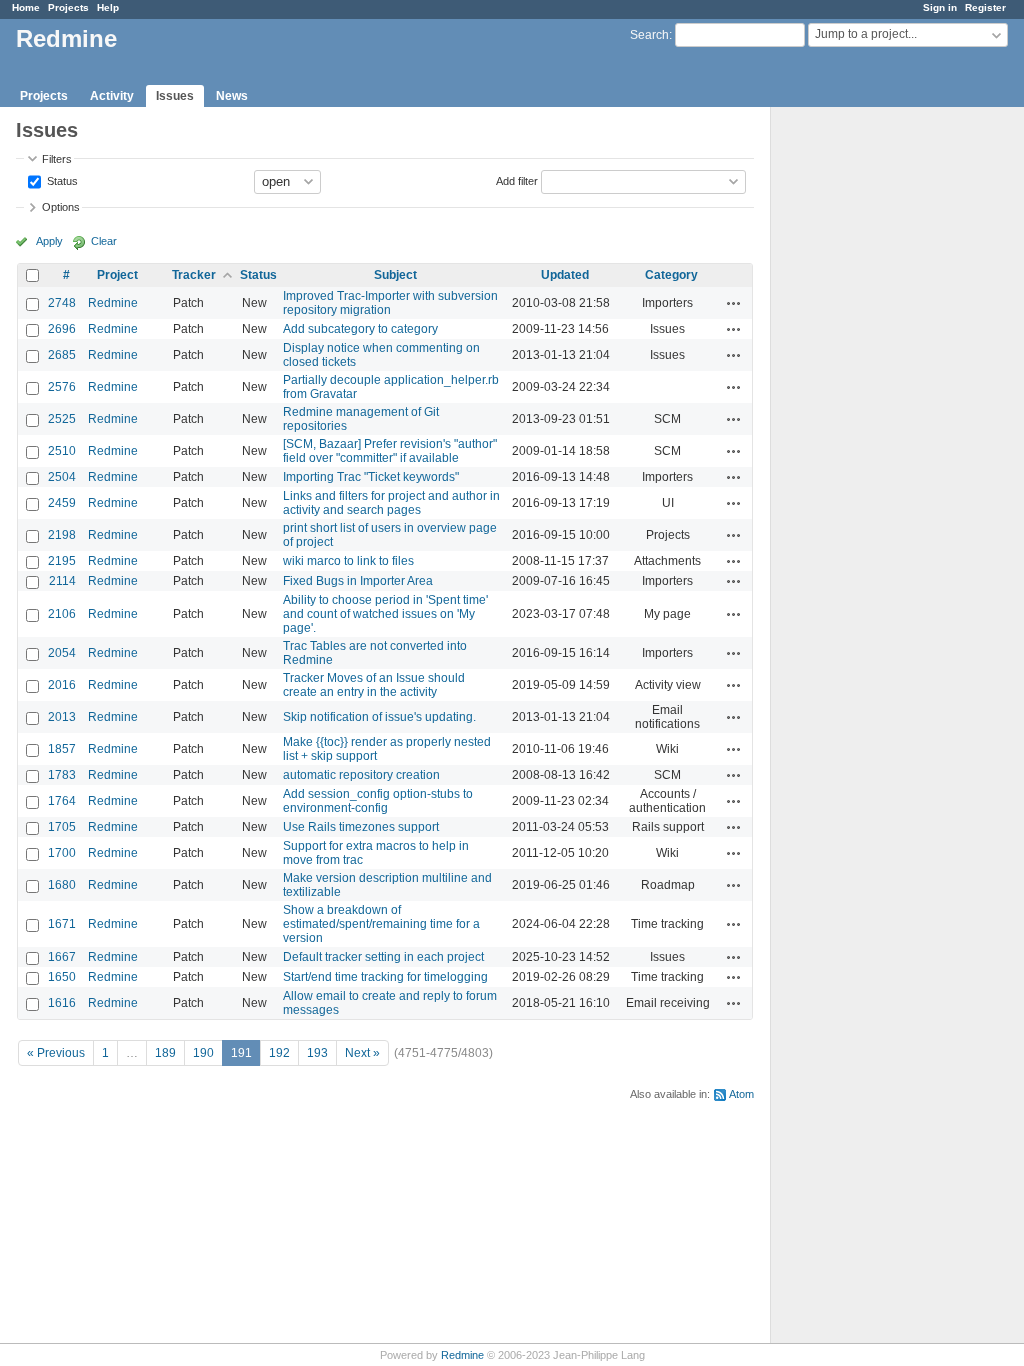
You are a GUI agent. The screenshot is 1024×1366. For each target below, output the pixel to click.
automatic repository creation (361, 775)
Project (117, 275)
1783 (62, 775)
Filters (57, 159)
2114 (62, 581)
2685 (62, 355)
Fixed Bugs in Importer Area (358, 581)
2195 (62, 561)
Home (26, 7)
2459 (62, 503)
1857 (62, 749)
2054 (62, 653)
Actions (734, 303)
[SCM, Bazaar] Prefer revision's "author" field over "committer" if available (390, 451)
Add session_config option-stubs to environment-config (378, 801)
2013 (62, 717)
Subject (395, 275)
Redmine (113, 303)
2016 (62, 685)
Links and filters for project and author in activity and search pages (391, 503)
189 (165, 1053)
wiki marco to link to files (348, 561)
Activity (112, 96)
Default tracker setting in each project (383, 957)
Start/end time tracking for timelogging (385, 977)
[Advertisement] (871, 421)
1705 (62, 827)
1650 (62, 977)
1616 (62, 1003)
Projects (68, 7)
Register (985, 7)
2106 (62, 614)
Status (61, 180)
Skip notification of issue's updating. (379, 717)
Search (649, 35)
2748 (62, 303)
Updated (565, 275)
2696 (62, 329)
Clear (104, 241)
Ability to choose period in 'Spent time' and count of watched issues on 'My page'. (385, 614)
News (232, 96)
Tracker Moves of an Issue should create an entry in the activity (374, 685)
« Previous (56, 1053)
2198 (62, 535)
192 (279, 1053)
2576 (62, 387)
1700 (62, 853)
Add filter (517, 180)
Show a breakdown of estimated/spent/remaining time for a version (381, 924)
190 (203, 1053)
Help (108, 7)
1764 (62, 801)
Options (61, 207)
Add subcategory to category (360, 329)
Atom (741, 1094)
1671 (62, 924)
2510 (62, 451)
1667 (62, 957)
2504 (62, 477)
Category (671, 275)
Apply (49, 241)
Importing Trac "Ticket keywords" (371, 477)
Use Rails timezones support (361, 827)
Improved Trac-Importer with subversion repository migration (390, 303)
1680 (62, 885)
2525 (62, 419)
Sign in (940, 7)
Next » (362, 1053)
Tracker (194, 275)
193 (317, 1053)
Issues (175, 96)
